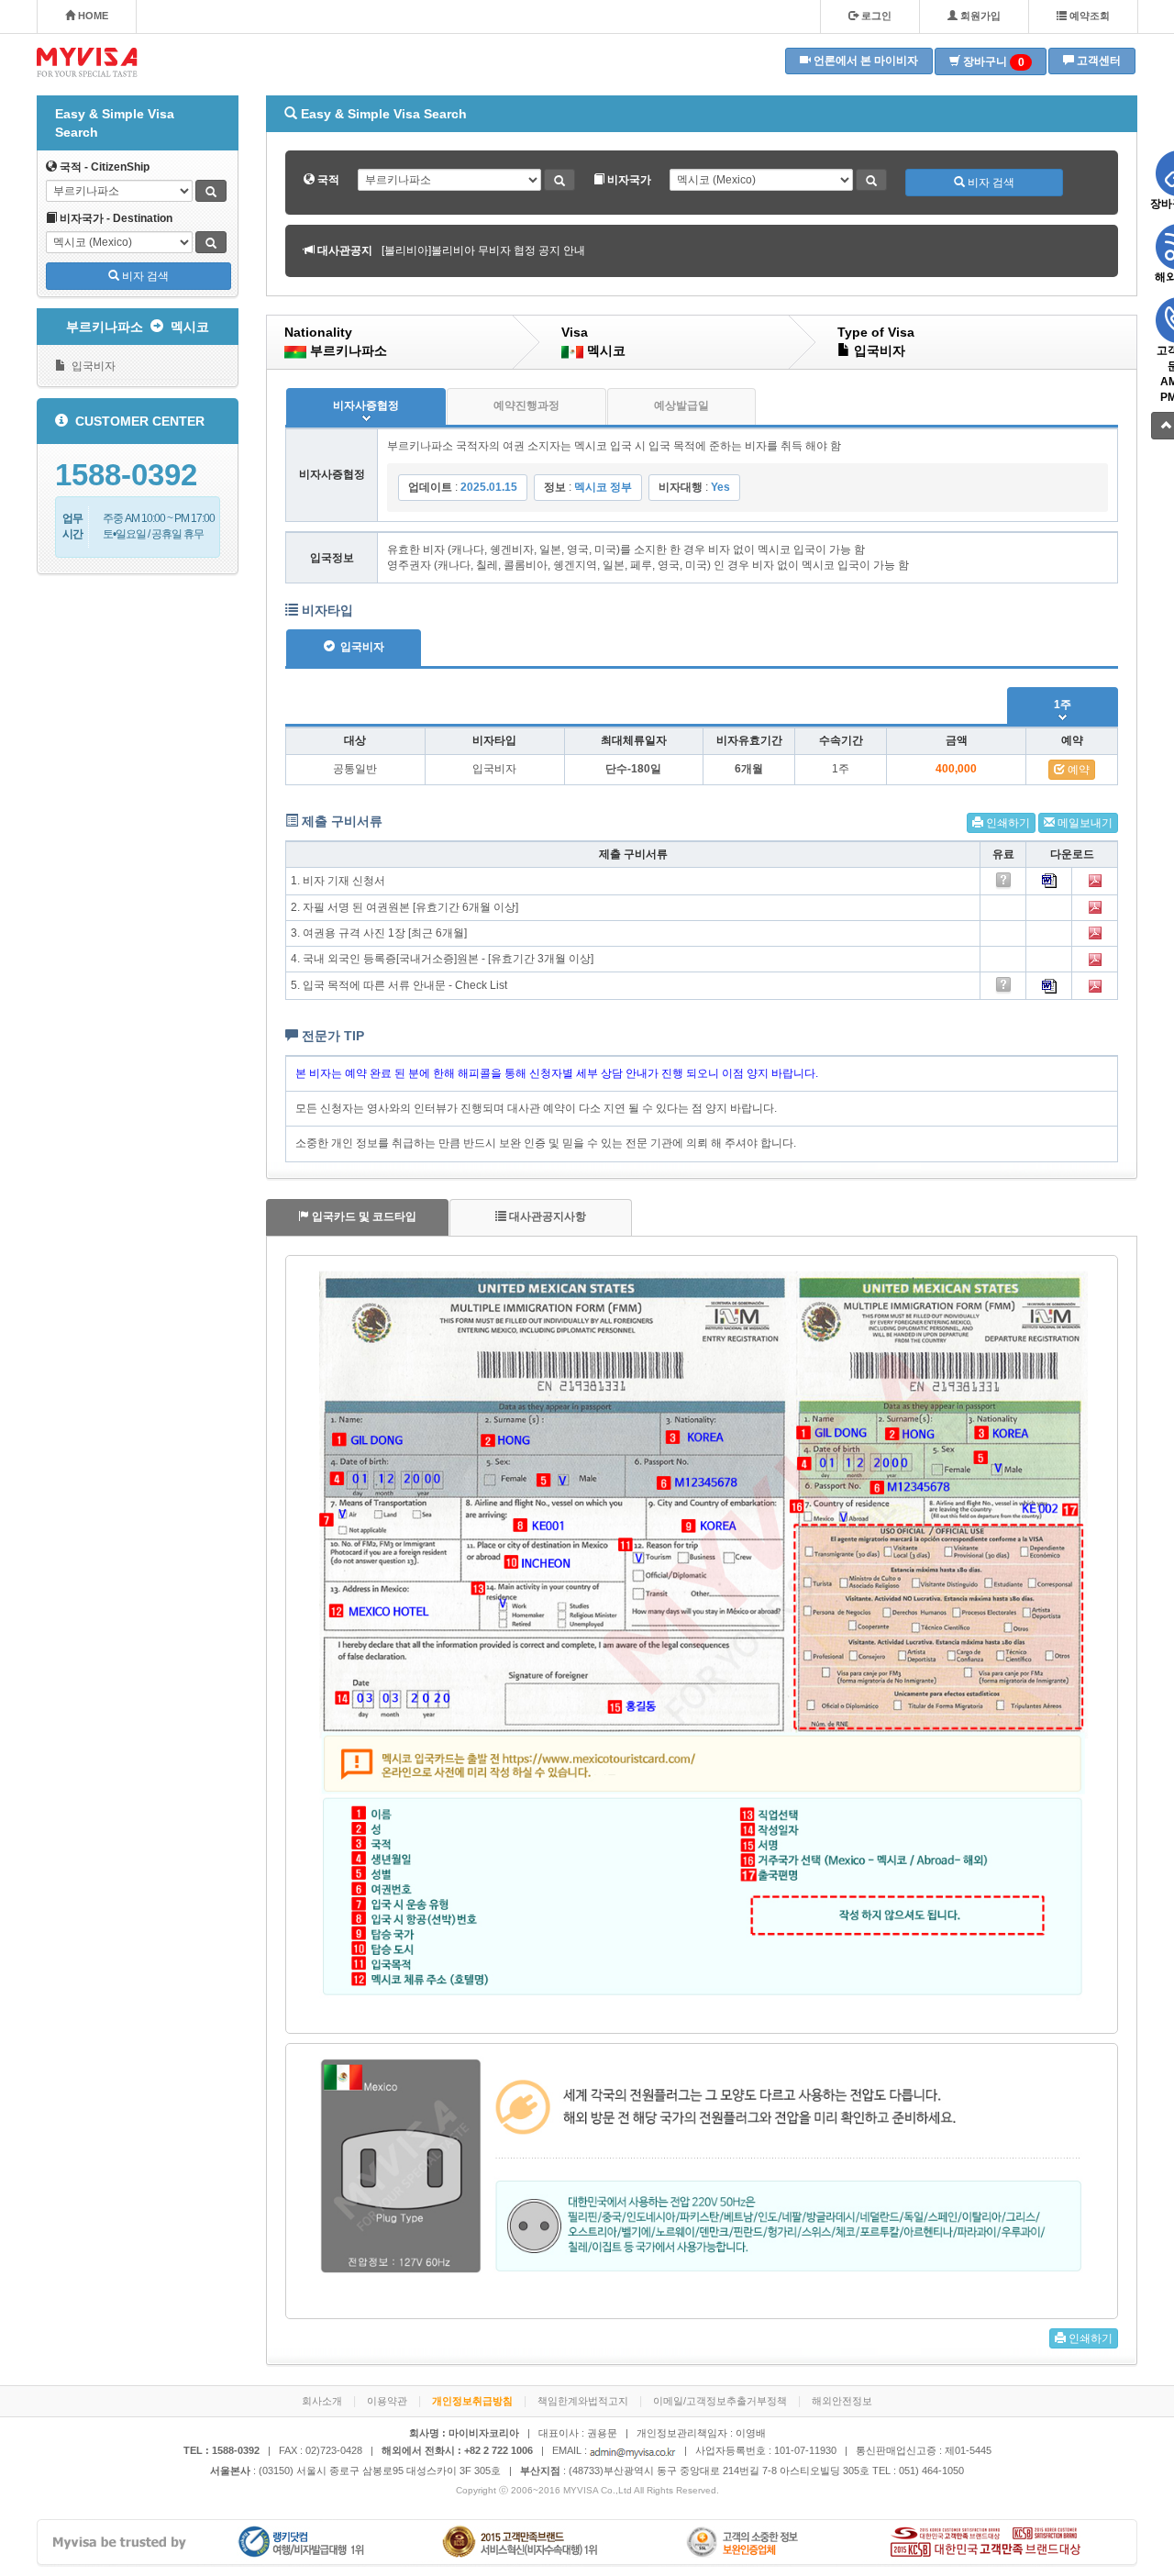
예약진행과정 (526, 405)
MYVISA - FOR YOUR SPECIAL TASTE (87, 62)
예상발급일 (681, 405)
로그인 (875, 16)
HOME (92, 16)
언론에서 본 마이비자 (864, 61)
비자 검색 (144, 276)
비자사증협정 (366, 405)
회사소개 (322, 2401)
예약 (1077, 770)
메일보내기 (1084, 823)
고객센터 (1097, 61)
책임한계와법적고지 (583, 2401)
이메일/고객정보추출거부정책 (720, 2401)
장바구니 (992, 62)
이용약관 (387, 2401)
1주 (1063, 705)
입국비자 (91, 366)
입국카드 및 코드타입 (363, 1216)
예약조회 (1088, 16)
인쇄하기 (1007, 823)
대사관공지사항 (546, 1216)
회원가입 (979, 16)
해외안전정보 (842, 2401)
